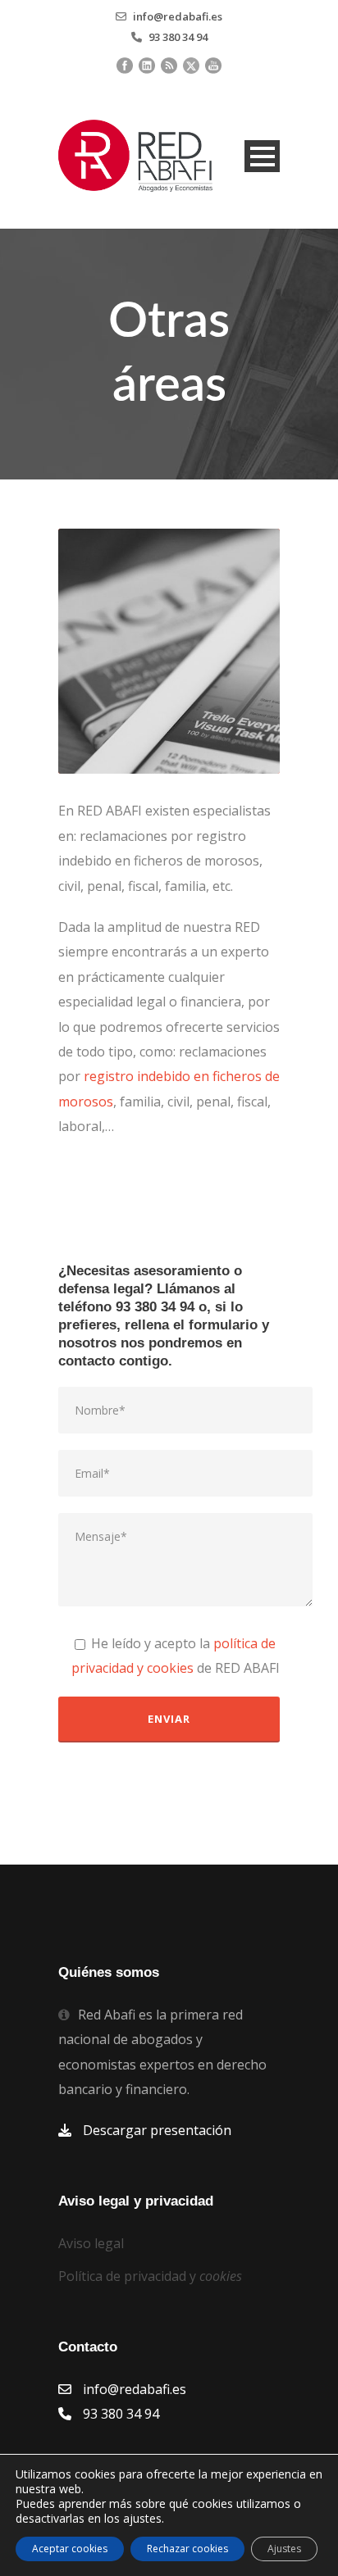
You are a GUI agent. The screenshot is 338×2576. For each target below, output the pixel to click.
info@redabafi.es (178, 16)
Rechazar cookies (187, 2549)
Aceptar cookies (70, 2549)
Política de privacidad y (150, 2276)
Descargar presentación (157, 2130)
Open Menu (262, 156)
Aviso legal (91, 2243)
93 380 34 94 (178, 37)
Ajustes (284, 2549)
